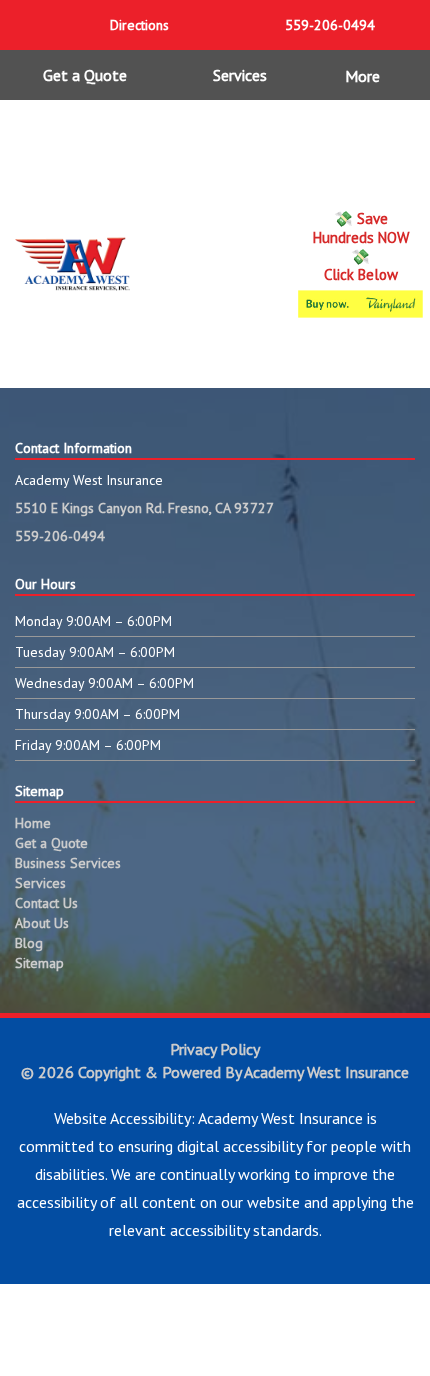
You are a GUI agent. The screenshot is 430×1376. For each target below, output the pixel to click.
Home (33, 823)
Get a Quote (85, 75)
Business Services (68, 863)
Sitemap (39, 963)
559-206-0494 (60, 536)
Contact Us (46, 903)
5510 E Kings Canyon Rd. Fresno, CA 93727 (144, 508)
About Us (42, 923)
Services (240, 75)
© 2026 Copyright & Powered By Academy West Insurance (215, 1072)
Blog (29, 943)
